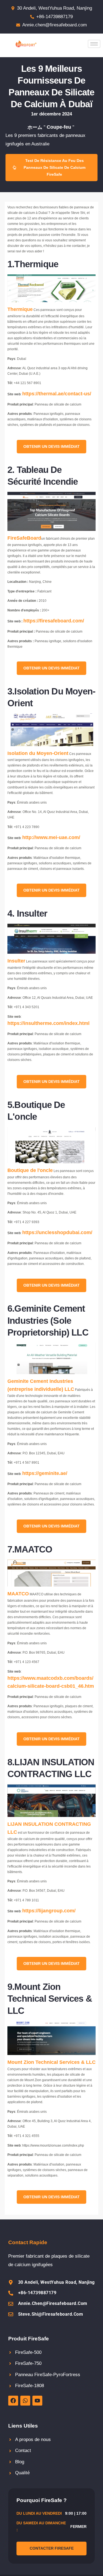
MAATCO (18, 1594)
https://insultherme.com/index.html (48, 1023)
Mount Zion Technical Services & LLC (51, 2062)
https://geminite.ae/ (45, 1473)
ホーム (35, 127)
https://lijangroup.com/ (49, 1911)
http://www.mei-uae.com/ (51, 837)
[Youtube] (37, 2401)
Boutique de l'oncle (30, 1170)
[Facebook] (13, 2401)
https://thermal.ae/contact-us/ (57, 394)
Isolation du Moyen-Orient (38, 753)
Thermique (20, 309)
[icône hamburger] (94, 44)
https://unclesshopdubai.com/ (57, 1232)
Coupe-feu (59, 127)
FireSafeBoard (24, 538)
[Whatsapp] (25, 2401)
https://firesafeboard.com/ (54, 621)
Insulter (16, 961)
